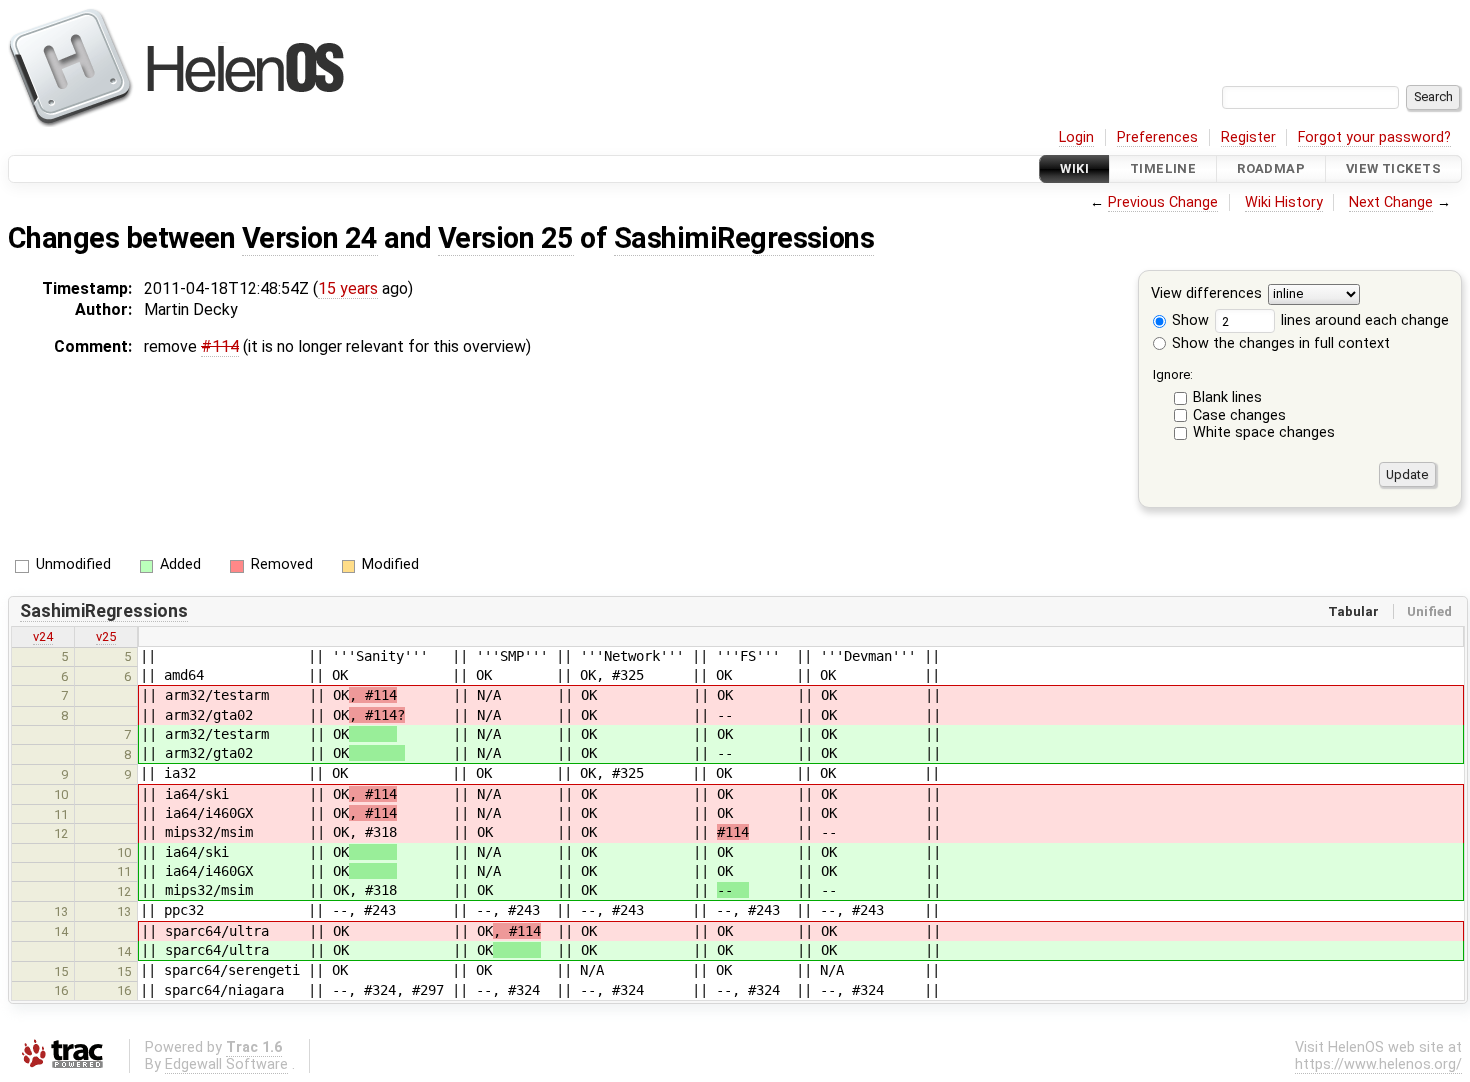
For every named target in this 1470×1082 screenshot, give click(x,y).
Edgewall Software (226, 1064)
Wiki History (1284, 202)
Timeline (1163, 168)
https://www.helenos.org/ (1378, 1064)
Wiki (1074, 168)
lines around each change (1363, 320)
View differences (1206, 294)
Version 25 (506, 238)
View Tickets (1393, 168)
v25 (106, 636)
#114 (220, 346)
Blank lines (1227, 397)
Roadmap (1271, 168)
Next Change (1391, 202)
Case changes (1239, 415)
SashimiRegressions (744, 238)
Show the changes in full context (1279, 343)
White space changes (1264, 432)
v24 (43, 636)
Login (1076, 137)
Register (1248, 137)
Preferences (1157, 137)
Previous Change (1163, 202)
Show (1188, 320)
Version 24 (310, 238)
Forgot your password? (1374, 137)
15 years (348, 288)
